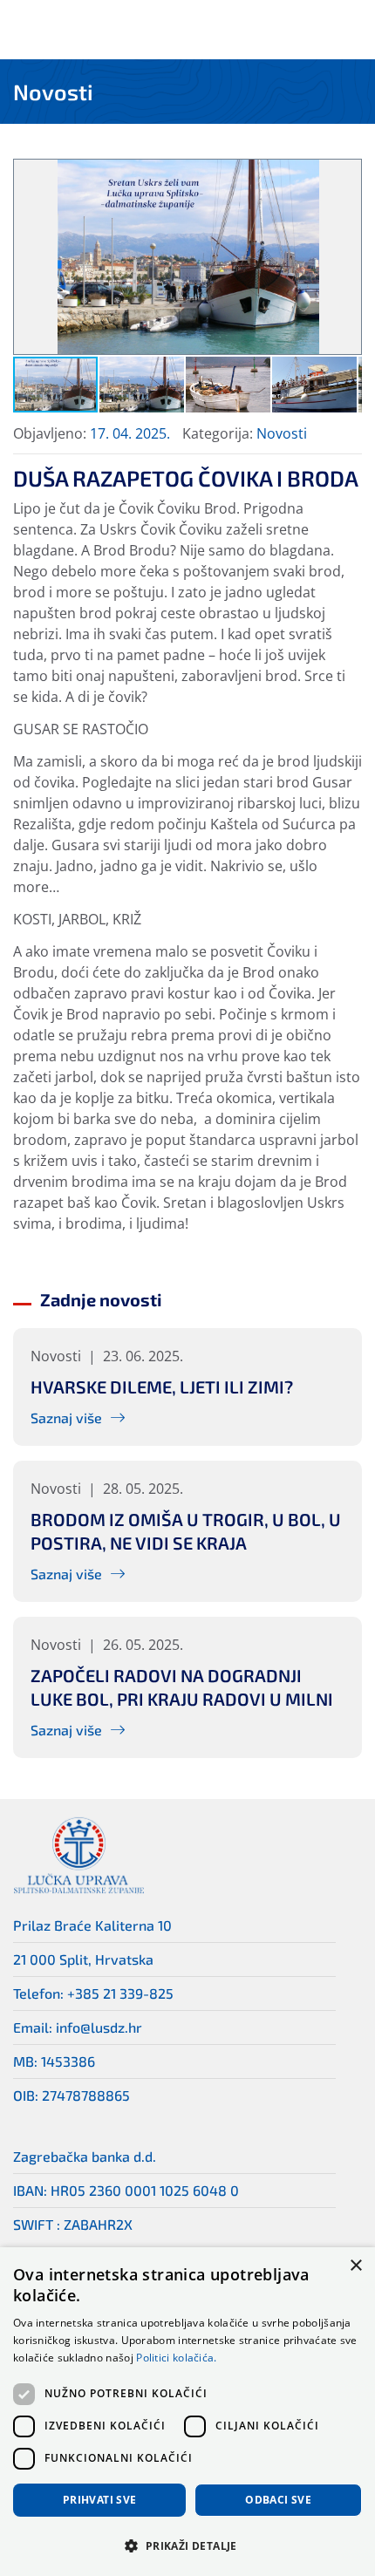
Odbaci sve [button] (278, 2500)
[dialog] (187, 2412)
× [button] (355, 2266)
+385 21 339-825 (120, 1993)
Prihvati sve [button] (100, 2500)
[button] (345, 175)
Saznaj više (66, 1417)
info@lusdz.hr (99, 2027)
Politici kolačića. (176, 2358)
